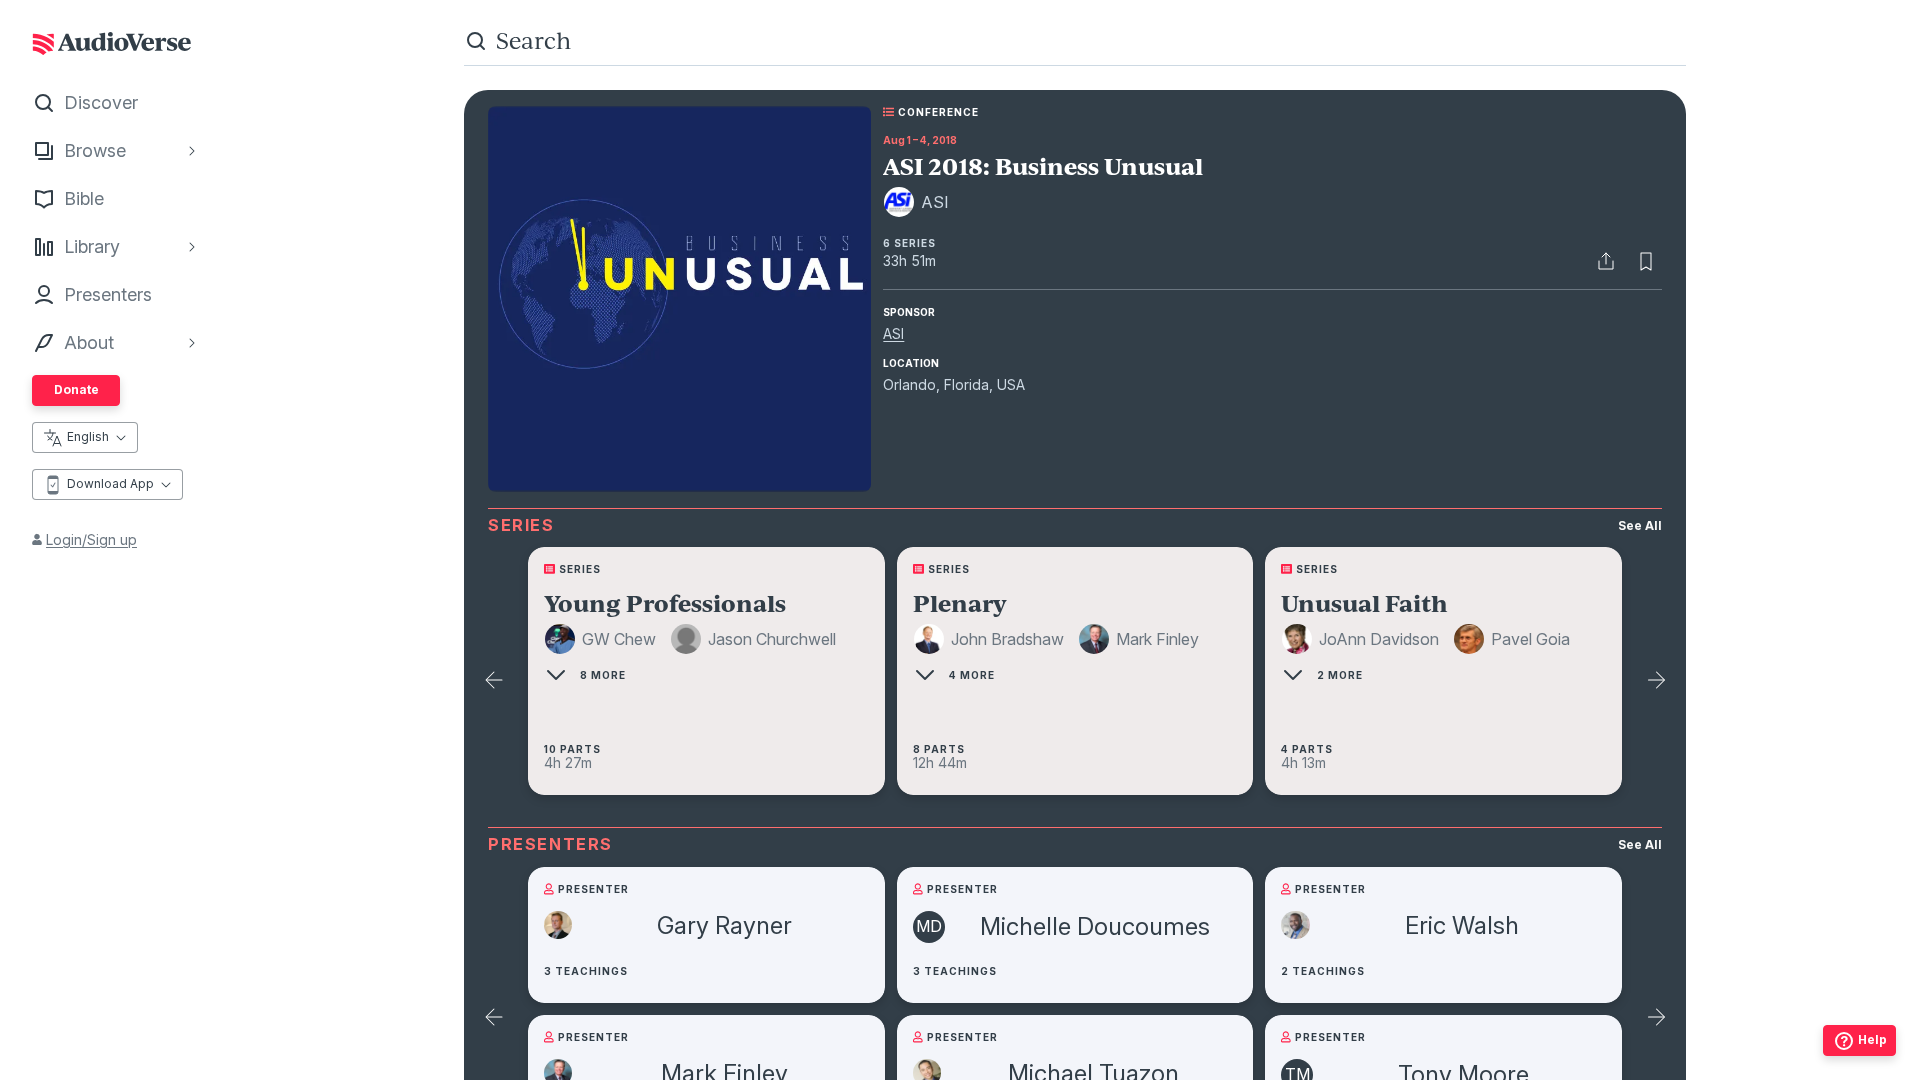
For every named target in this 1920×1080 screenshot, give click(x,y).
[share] (1606, 261)
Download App (110, 483)
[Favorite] (1646, 261)
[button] (603, 639)
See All (1640, 525)
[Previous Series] (494, 681)
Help (1872, 1039)
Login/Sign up (91, 539)
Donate (76, 389)
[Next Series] (1656, 681)
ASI (893, 333)
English (88, 436)
